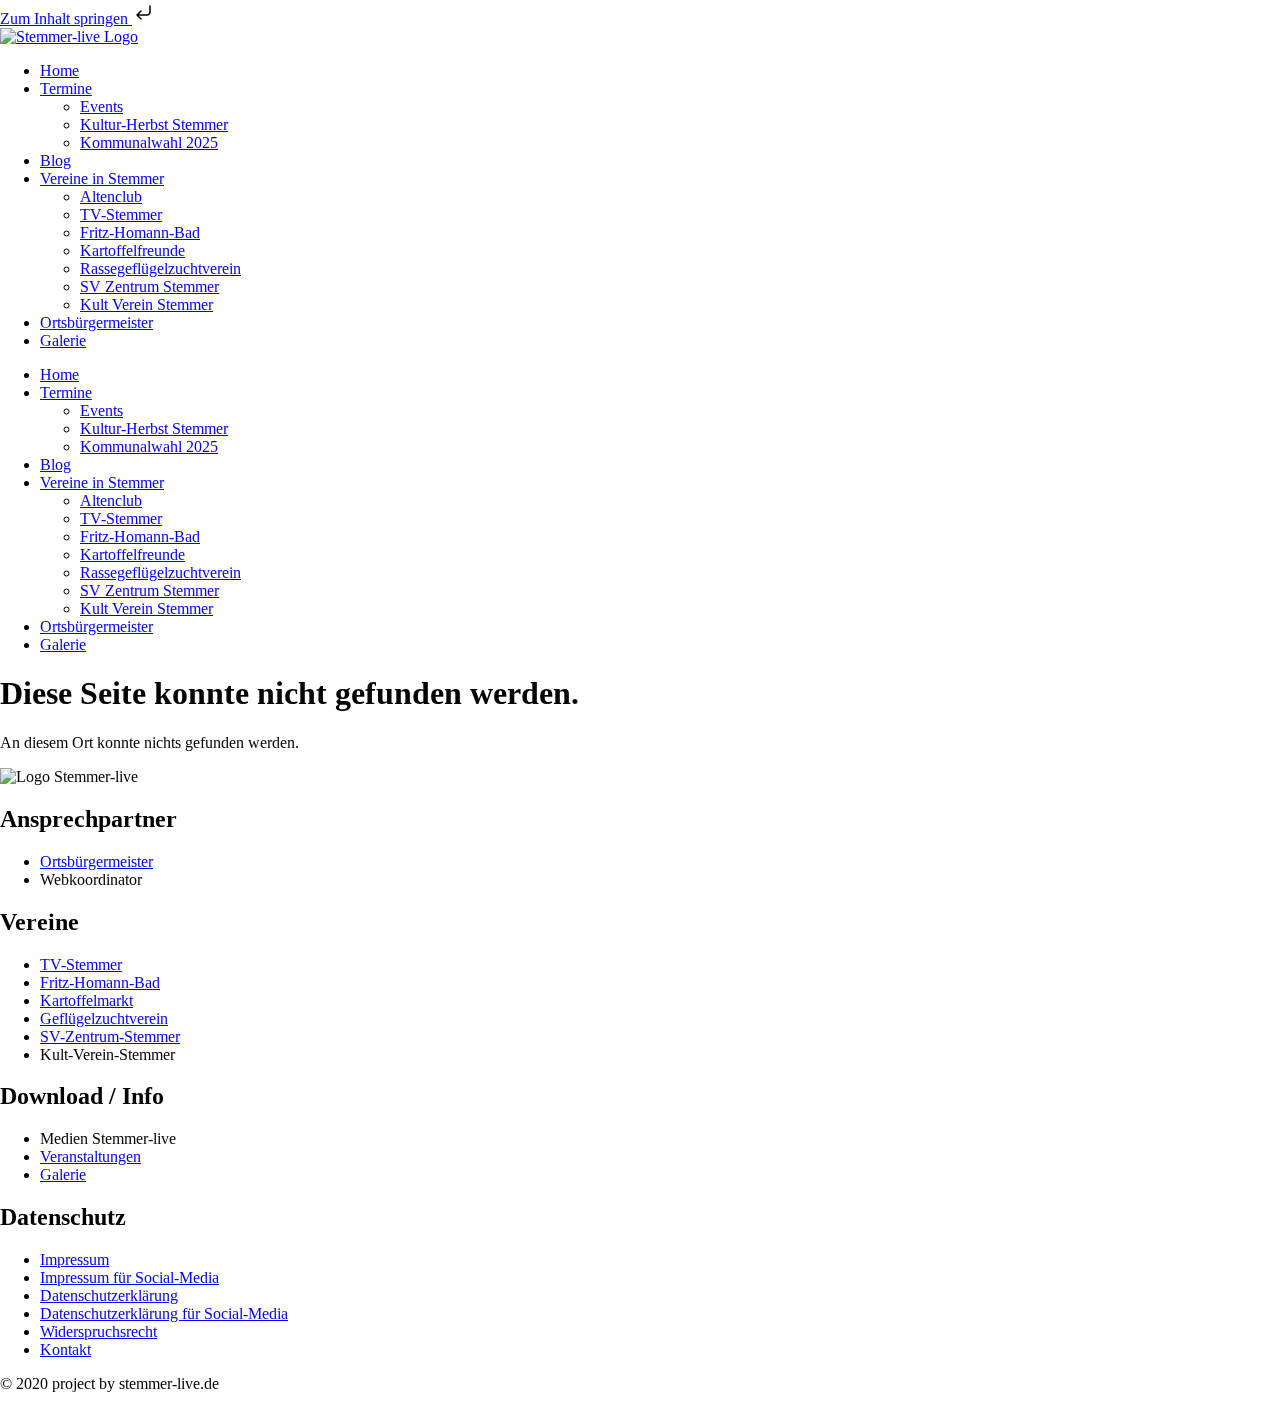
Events (101, 106)
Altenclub (111, 196)
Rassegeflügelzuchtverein (160, 268)
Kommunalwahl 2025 (149, 142)
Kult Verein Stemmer (146, 304)
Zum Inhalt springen (66, 18)
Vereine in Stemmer (102, 178)
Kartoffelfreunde (132, 250)
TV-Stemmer (121, 214)
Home (59, 70)
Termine (66, 88)
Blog (55, 160)
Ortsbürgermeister (96, 322)
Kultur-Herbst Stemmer (154, 124)
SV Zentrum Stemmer (149, 286)
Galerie (63, 340)
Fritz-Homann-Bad (140, 232)
